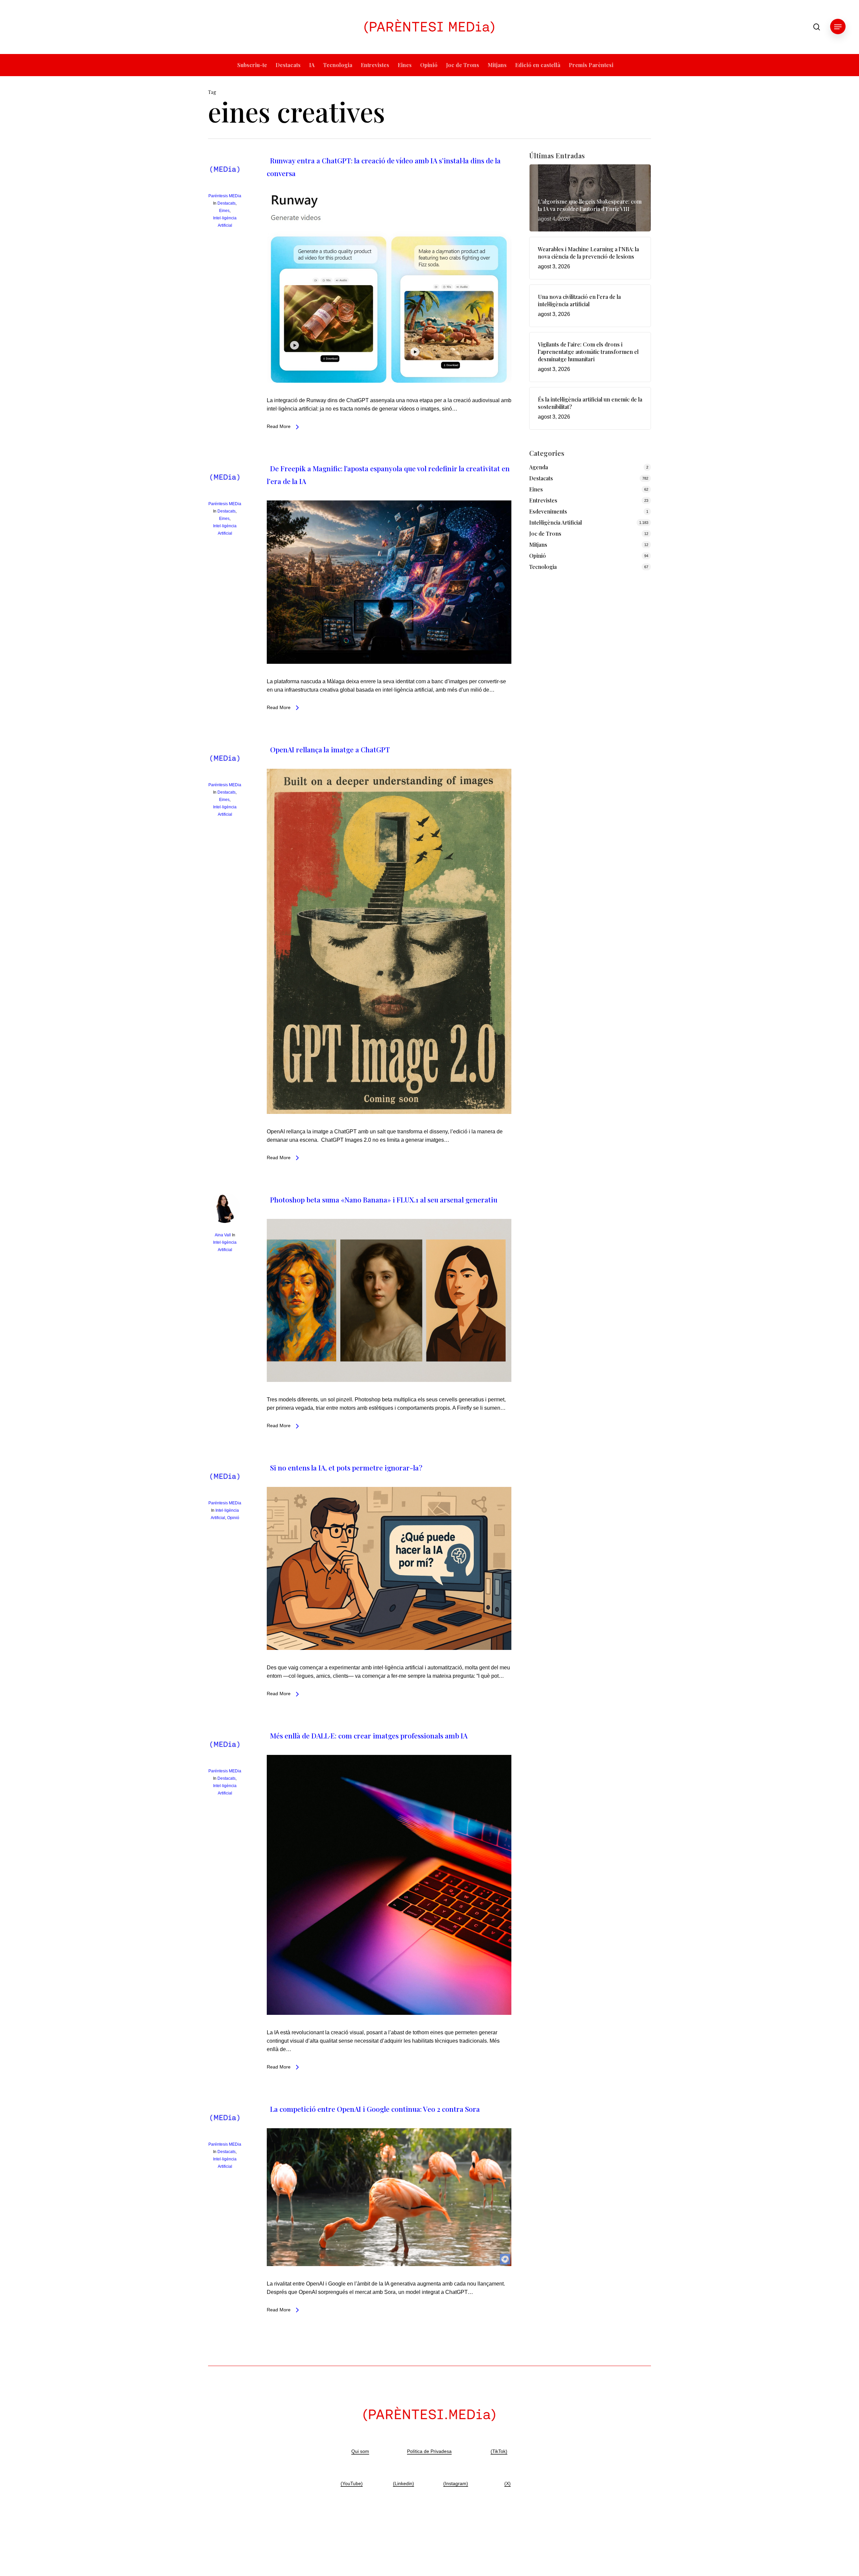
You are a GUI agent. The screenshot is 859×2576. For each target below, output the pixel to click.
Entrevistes (543, 500)
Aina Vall (223, 1235)
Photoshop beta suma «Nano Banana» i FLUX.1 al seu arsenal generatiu (384, 1199)
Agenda (539, 467)
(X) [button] (508, 2483)
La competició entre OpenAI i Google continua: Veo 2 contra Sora (375, 2109)
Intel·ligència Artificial (555, 522)
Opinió (233, 1518)
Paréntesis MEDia (225, 196)
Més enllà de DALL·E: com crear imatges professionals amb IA (369, 1735)
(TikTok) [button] (499, 2451)
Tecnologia (543, 567)
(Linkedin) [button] (403, 2483)
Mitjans (538, 545)
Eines (224, 211)
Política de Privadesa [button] (429, 2451)
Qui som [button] (360, 2451)
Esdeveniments (548, 511)
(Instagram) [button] (456, 2483)
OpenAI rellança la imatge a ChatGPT (330, 749)
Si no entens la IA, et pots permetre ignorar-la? (346, 1467)
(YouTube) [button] (352, 2483)
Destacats (226, 203)
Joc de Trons (545, 533)
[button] (838, 27)
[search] (817, 27)
